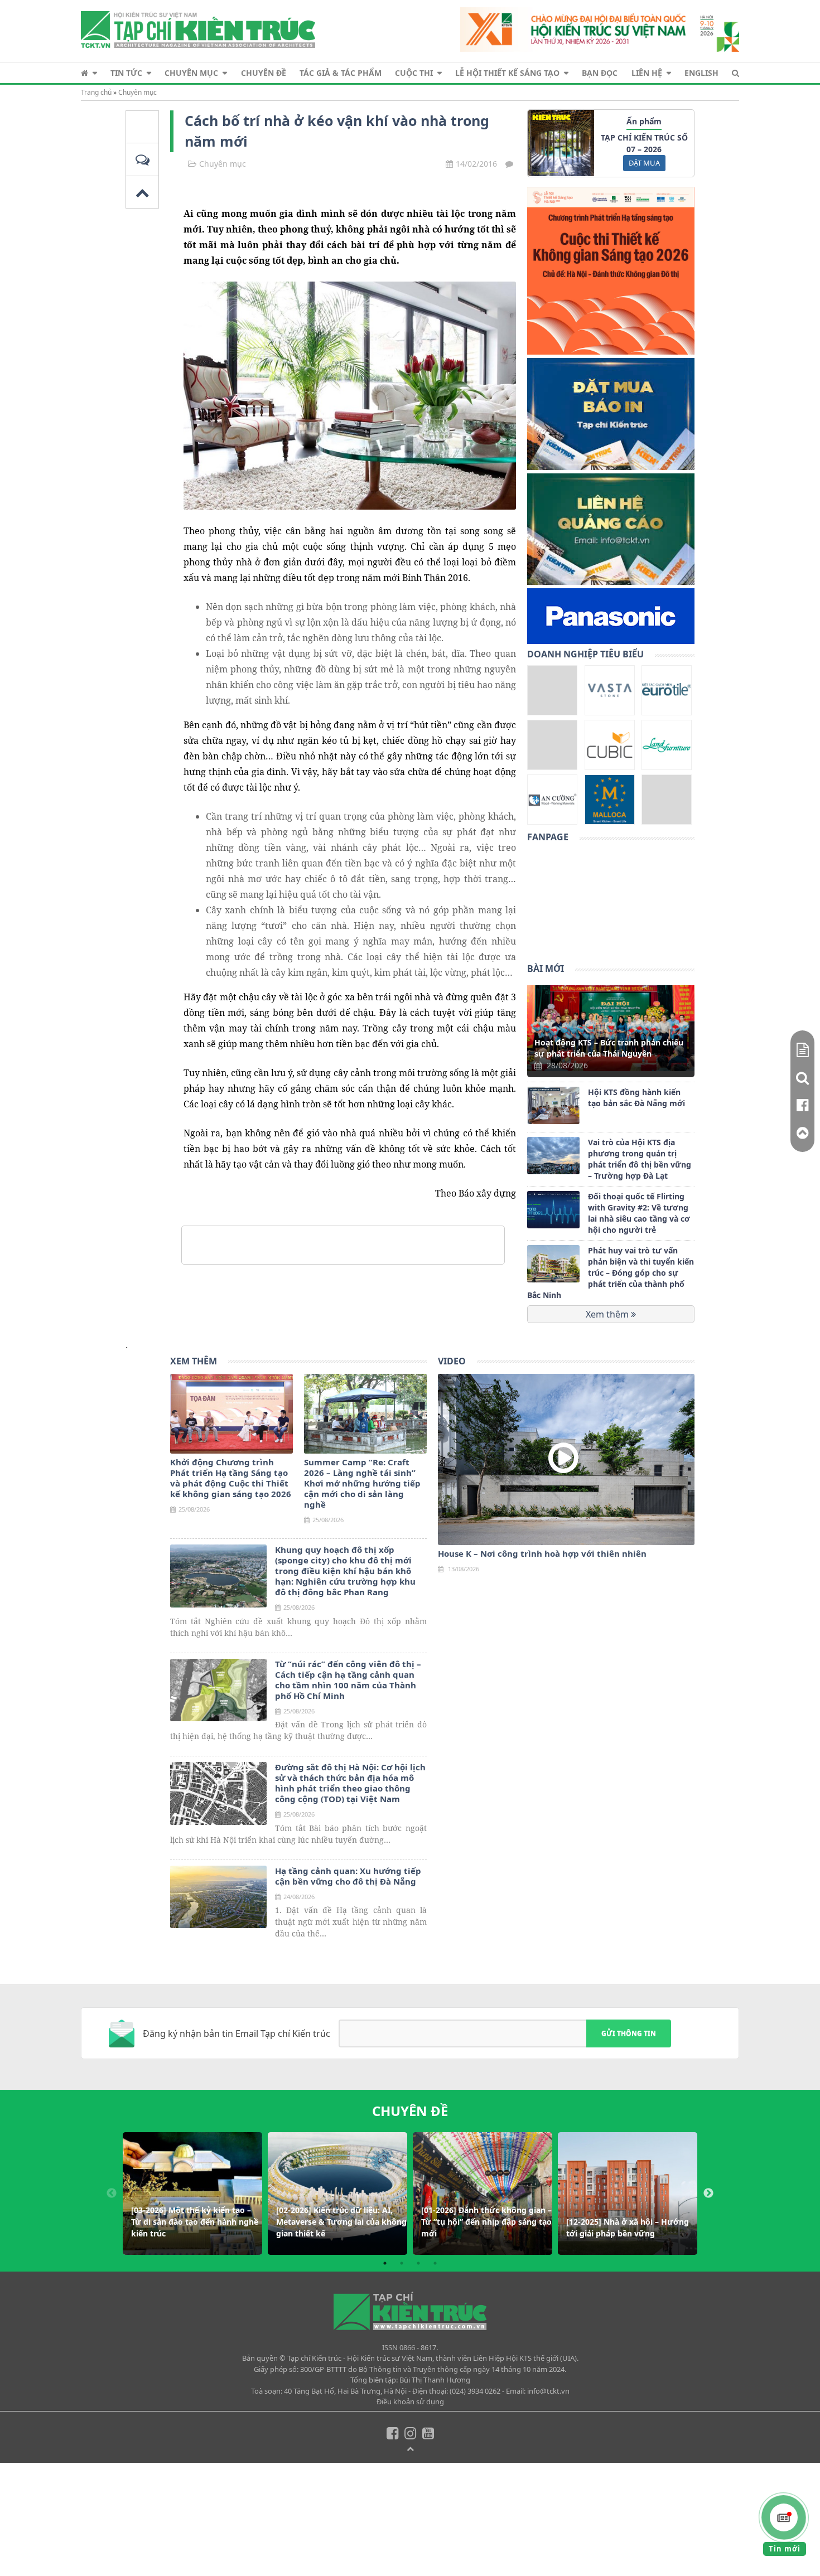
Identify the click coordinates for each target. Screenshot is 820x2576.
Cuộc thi (414, 73)
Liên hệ (647, 73)
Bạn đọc (600, 73)
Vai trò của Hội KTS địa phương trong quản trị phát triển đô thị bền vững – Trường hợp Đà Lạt (640, 1159)
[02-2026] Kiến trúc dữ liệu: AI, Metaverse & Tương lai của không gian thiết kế (341, 2222)
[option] (192, 2194)
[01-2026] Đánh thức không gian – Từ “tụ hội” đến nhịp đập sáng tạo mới (486, 2222)
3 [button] (418, 2263)
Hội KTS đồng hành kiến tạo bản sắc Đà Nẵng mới (636, 1098)
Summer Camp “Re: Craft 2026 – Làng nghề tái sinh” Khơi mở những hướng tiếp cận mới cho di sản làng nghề (362, 1483)
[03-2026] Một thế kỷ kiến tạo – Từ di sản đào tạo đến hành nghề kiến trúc (195, 2222)
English (701, 73)
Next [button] (708, 2194)
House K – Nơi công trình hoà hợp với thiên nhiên (542, 1554)
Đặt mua (644, 163)
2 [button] (402, 2263)
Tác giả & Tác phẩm (341, 73)
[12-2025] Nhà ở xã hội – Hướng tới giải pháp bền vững (628, 2228)
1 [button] (385, 2263)
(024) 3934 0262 (475, 2391)
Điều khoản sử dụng (410, 2401)
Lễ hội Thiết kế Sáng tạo (507, 73)
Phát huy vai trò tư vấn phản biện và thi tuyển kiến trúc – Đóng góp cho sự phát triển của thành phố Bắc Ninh (611, 1273)
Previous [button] (112, 2194)
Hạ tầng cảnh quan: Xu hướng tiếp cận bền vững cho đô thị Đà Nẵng (348, 1876)
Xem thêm (608, 1314)
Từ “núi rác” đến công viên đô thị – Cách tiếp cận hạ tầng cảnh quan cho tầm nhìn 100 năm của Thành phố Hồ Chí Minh (348, 1680)
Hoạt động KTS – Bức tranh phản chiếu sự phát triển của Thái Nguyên (609, 1048)
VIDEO (452, 1361)
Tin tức (126, 73)
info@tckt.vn (548, 2391)
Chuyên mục (191, 73)
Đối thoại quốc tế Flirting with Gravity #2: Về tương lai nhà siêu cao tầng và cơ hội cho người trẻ (639, 1213)
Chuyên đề (264, 73)
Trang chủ (96, 92)
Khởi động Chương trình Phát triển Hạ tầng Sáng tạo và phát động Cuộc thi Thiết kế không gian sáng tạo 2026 (231, 1478)
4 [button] (435, 2263)
